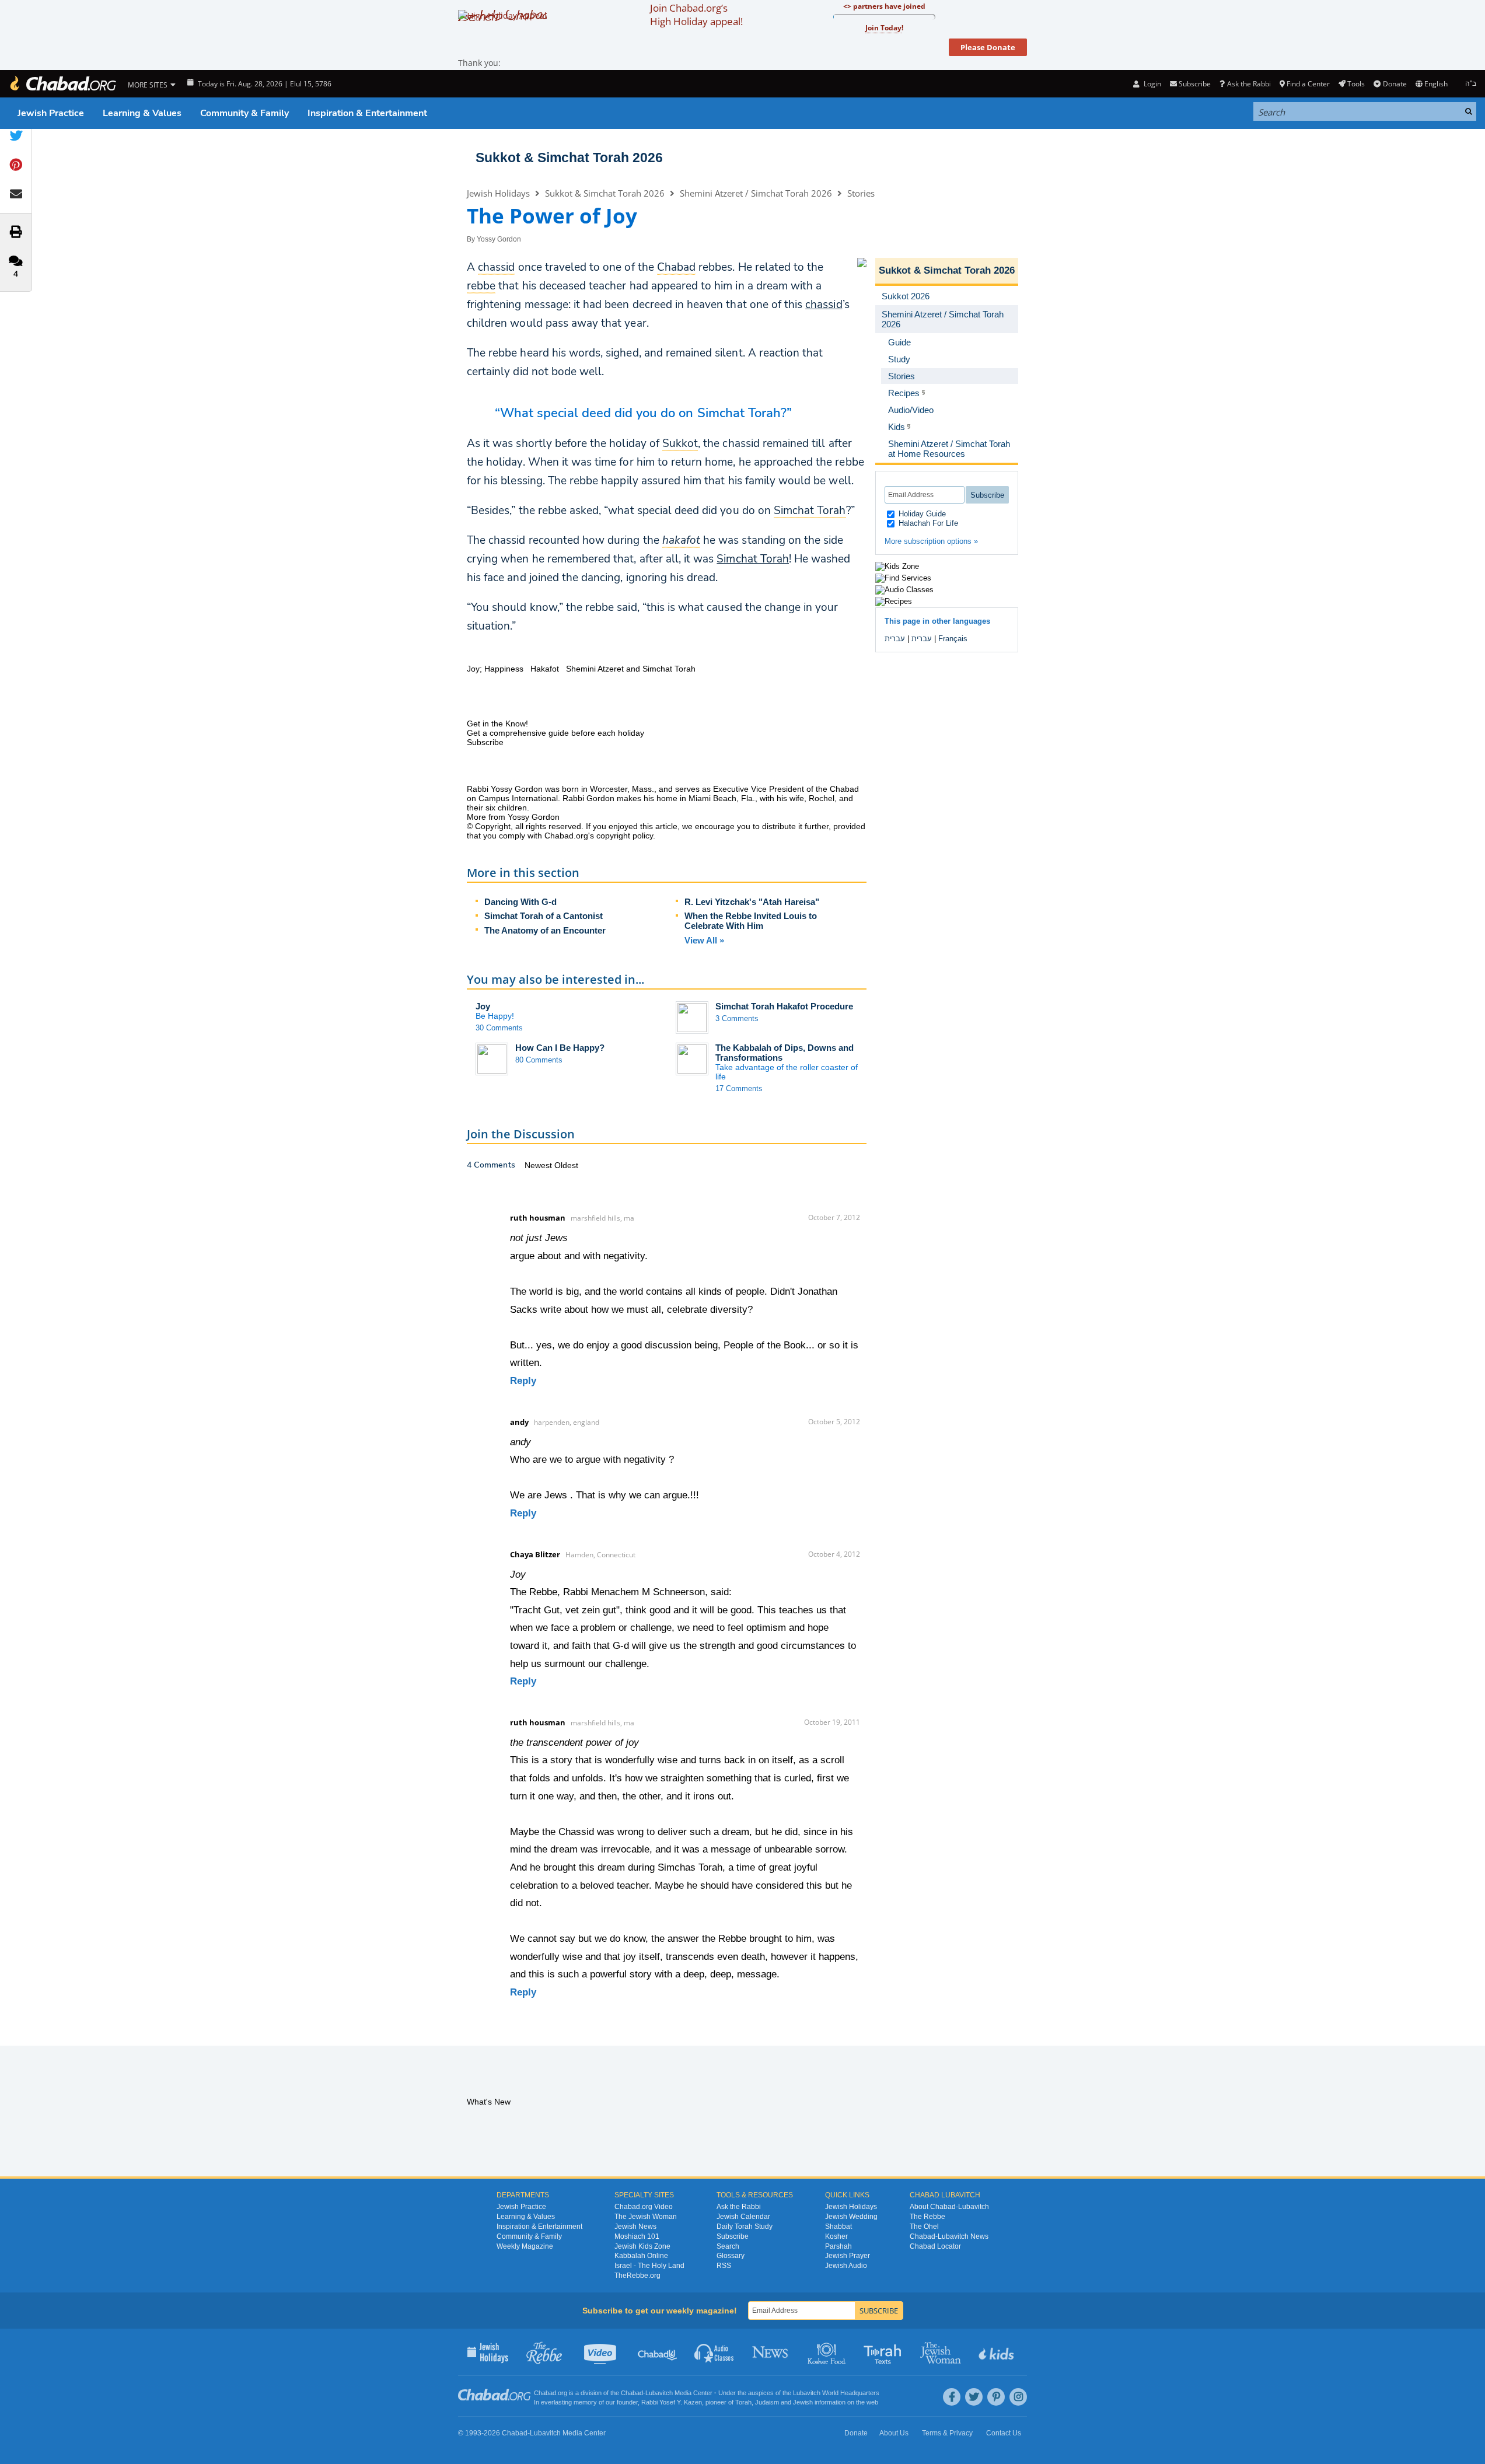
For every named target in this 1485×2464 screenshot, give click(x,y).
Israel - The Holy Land (649, 2266)
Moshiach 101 (637, 2236)
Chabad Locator (935, 2246)
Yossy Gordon (499, 239)
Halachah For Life (927, 523)
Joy (483, 1006)
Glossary (731, 2256)
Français (953, 639)
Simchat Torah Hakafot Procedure (784, 1006)
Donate (1395, 84)
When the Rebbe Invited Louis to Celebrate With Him (751, 921)
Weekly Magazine (525, 2246)
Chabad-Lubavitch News (949, 2236)
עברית (922, 639)
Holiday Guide (921, 514)
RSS (724, 2266)
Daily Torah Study (745, 2227)
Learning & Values (142, 113)
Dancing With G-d (520, 902)
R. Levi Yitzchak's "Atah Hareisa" (752, 902)
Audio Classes (714, 2352)
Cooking (828, 2352)
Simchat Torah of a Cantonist (544, 916)
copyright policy (625, 836)
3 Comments (737, 1018)
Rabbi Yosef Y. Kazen (672, 2402)
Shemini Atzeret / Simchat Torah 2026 (756, 193)
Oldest (566, 1165)
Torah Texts (884, 2352)
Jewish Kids (997, 2352)
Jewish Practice (51, 113)
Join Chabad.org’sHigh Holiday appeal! (696, 15)
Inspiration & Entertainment (367, 113)
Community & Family (244, 113)
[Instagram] (1018, 2397)
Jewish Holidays (498, 193)
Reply (523, 1381)
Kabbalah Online (641, 2256)
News (771, 2352)
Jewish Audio (846, 2266)
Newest (539, 1165)
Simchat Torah (753, 559)
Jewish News (635, 2227)
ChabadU (658, 2352)
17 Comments (739, 1088)
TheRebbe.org (637, 2276)
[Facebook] (952, 2397)
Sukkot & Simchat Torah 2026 (569, 158)
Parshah (838, 2246)
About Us (894, 2433)
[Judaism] (62, 84)
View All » (704, 940)
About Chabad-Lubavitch (949, 2207)
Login (1151, 84)
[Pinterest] (996, 2397)
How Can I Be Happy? (560, 1048)
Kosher (836, 2236)
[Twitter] (974, 2397)
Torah (743, 2402)
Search (728, 2246)
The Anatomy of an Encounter (545, 930)
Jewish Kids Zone (642, 2246)
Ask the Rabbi (1249, 84)
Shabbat (838, 2227)
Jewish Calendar (743, 2217)
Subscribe (733, 2236)
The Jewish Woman (646, 2217)
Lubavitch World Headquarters (836, 2393)
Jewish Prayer (848, 2256)
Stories (861, 193)
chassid (824, 305)
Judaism (767, 2402)
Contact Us (1004, 2433)
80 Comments (539, 1060)
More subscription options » (931, 541)
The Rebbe (927, 2217)
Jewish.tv (601, 2352)
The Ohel (924, 2227)
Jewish (803, 2402)
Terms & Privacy (947, 2433)
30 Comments (499, 1028)
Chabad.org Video (644, 2207)
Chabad (632, 2393)
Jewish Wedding (851, 2217)
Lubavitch (659, 2393)
